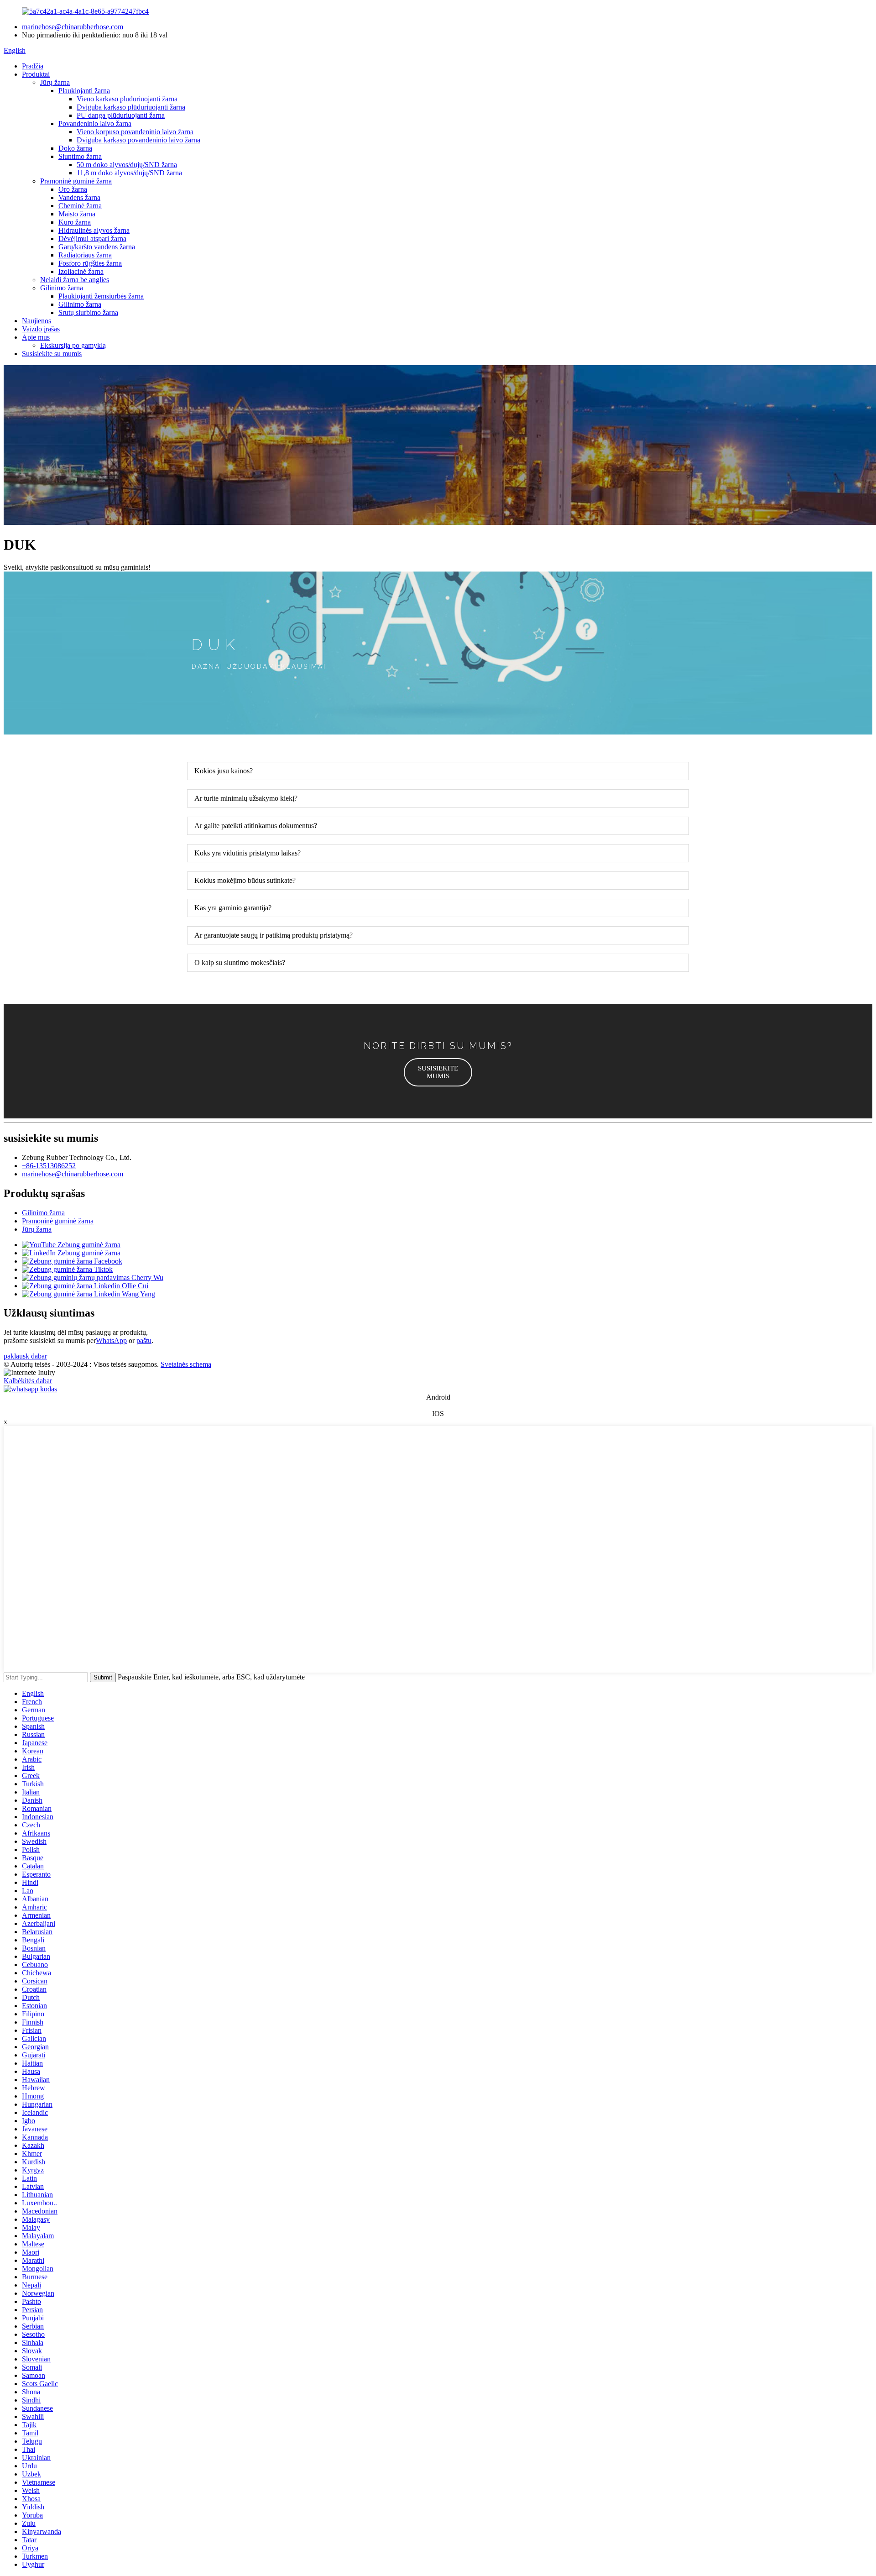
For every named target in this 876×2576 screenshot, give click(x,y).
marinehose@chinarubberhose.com (73, 27)
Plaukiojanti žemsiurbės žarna (101, 296)
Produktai (36, 74)
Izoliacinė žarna (81, 271)
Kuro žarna (75, 222)
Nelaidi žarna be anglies (75, 280)
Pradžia (33, 66)
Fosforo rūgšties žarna (90, 263)
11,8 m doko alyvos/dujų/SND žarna (129, 173)
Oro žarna (73, 189)
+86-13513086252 (49, 1166)
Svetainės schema (186, 1364)
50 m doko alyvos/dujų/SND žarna (127, 165)
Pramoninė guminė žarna (76, 181)
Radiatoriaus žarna (85, 255)
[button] (438, 1072)
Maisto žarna (77, 214)
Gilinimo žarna (62, 288)
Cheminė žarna (80, 206)
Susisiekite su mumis (52, 354)
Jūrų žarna (55, 82)
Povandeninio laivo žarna (95, 123)
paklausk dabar (25, 1356)
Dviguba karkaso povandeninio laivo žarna (138, 140)
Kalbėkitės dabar (28, 1381)
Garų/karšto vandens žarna (97, 247)
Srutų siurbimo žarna (88, 312)
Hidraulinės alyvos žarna (94, 230)
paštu (144, 1340)
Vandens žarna (79, 197)
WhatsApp (111, 1340)
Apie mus (36, 337)
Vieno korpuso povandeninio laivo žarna (135, 132)
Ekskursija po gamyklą (73, 345)
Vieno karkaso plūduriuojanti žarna (127, 99)
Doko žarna (75, 148)
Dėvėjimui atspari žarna (92, 239)
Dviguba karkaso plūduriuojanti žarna (131, 107)
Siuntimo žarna (80, 156)
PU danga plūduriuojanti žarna (121, 115)
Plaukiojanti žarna (84, 91)
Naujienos (36, 321)
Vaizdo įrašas (41, 329)
